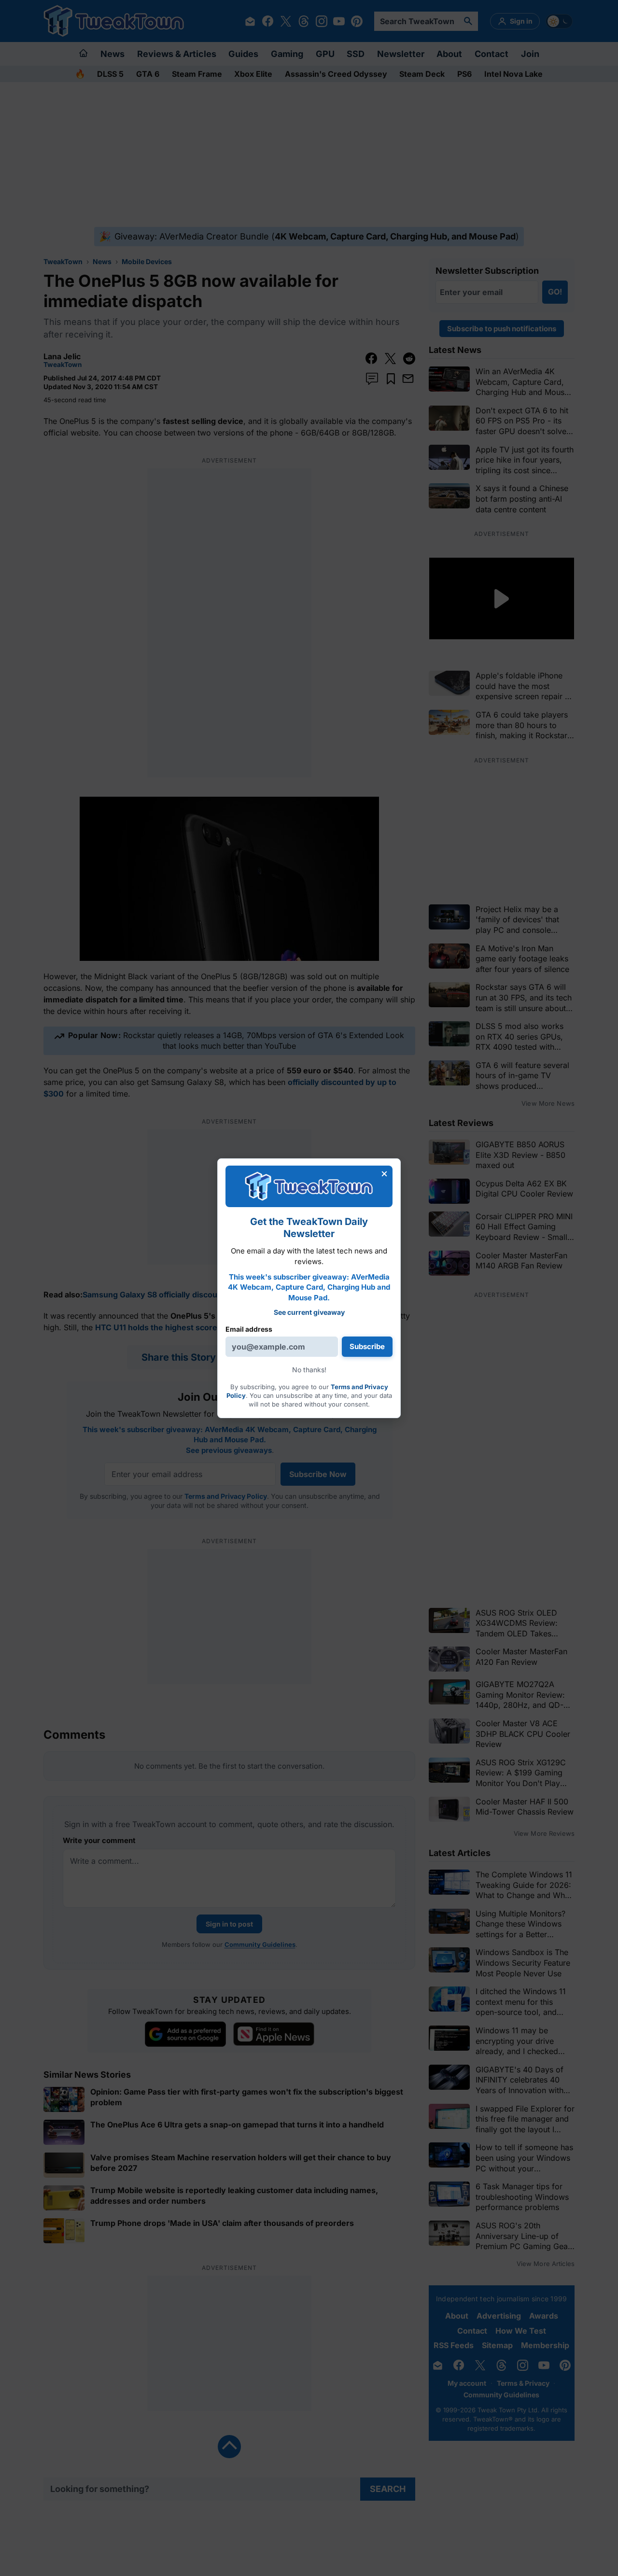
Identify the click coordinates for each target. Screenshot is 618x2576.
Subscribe (367, 1346)
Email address (249, 1329)
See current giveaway (309, 1312)
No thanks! (309, 1370)
